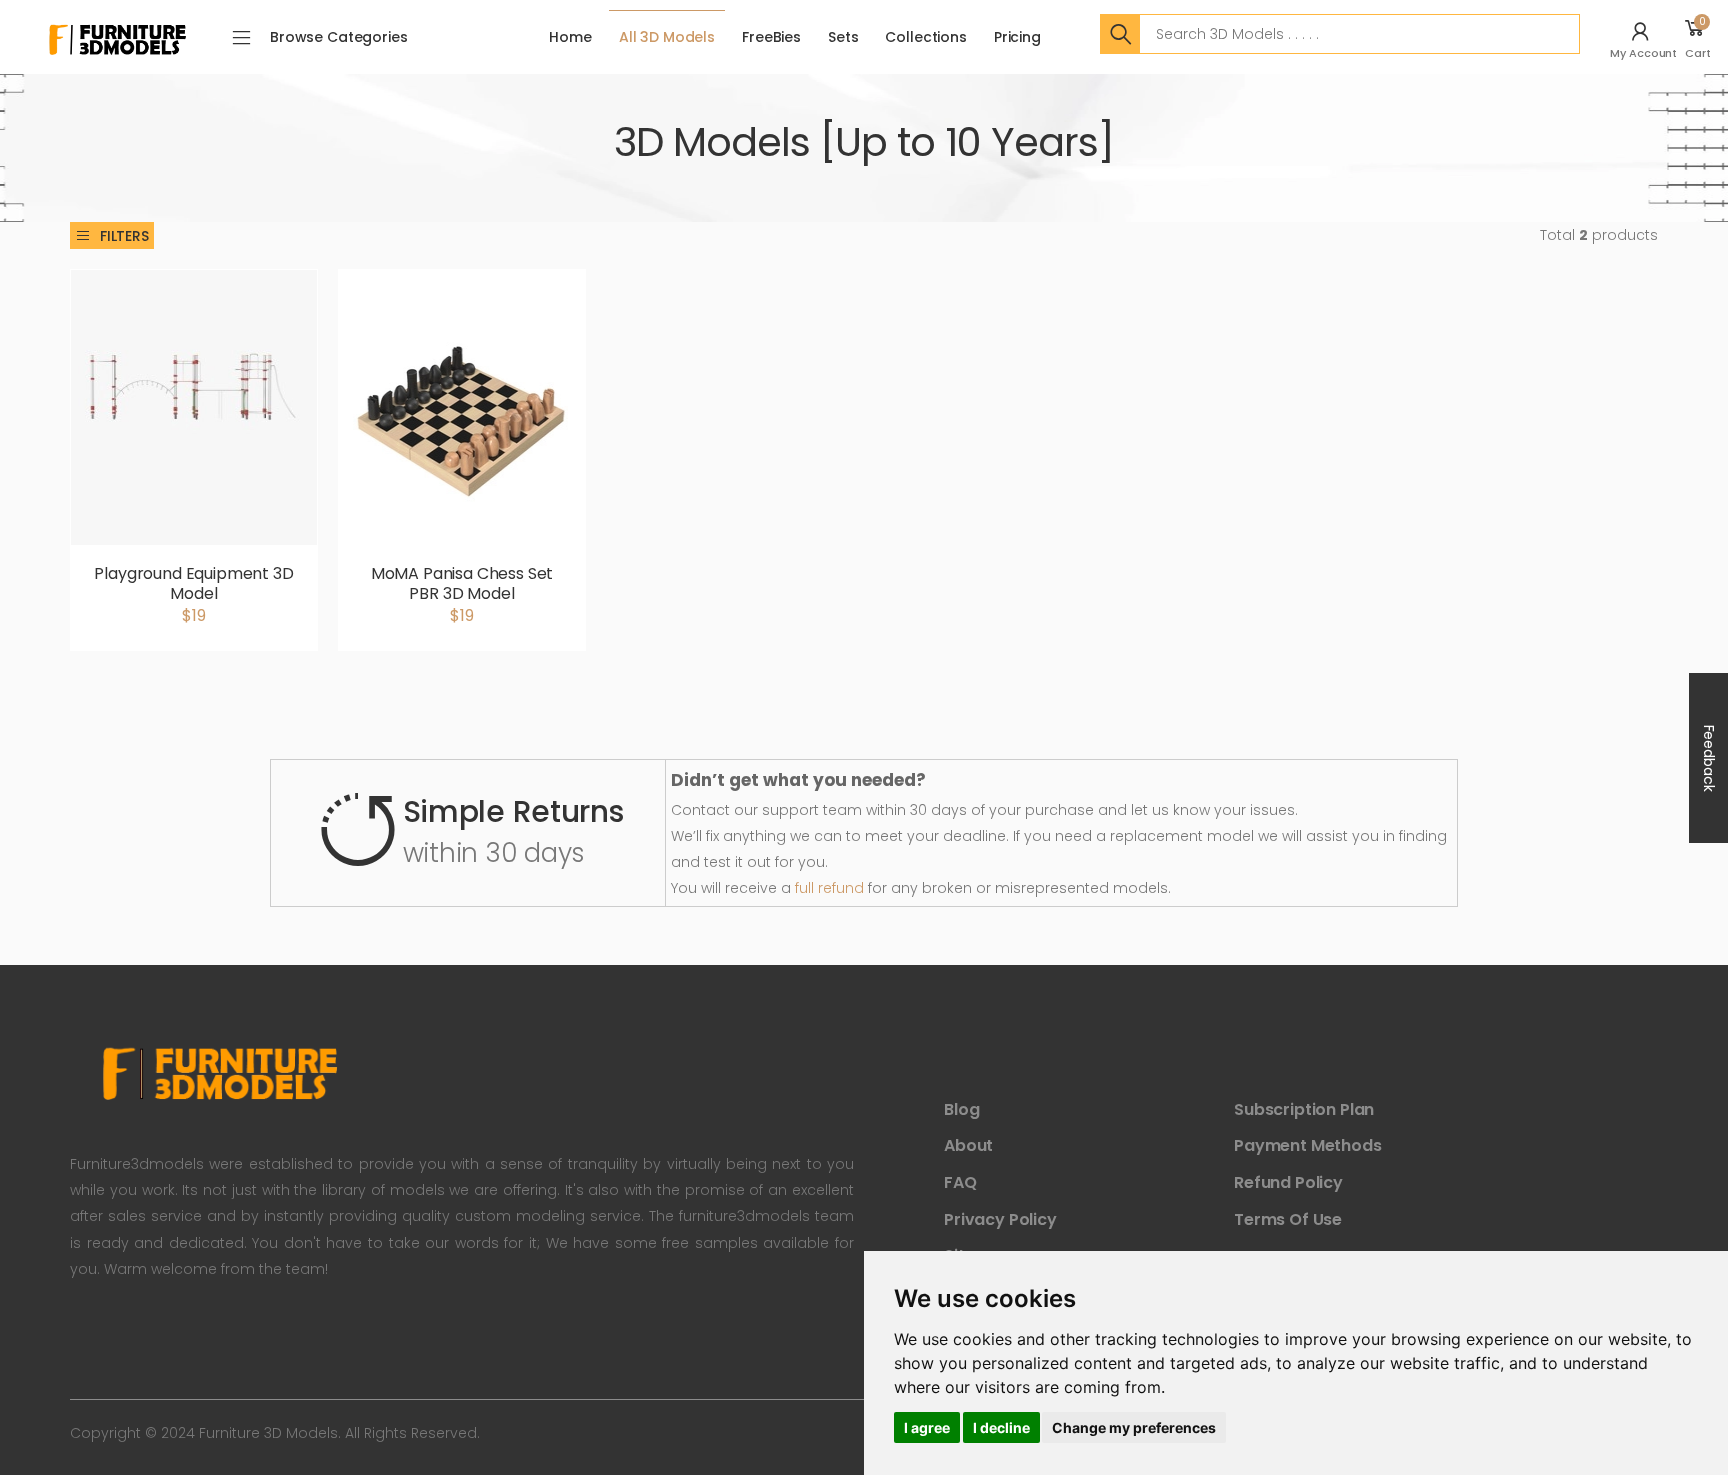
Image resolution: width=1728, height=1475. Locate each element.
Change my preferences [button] (1134, 1427)
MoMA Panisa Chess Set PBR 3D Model (462, 583)
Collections (925, 37)
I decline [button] (1001, 1427)
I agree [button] (927, 1427)
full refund (829, 888)
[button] (1646, 37)
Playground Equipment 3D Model (193, 583)
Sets (843, 37)
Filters (124, 236)
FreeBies (771, 37)
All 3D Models (667, 37)
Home (570, 37)
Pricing (1017, 37)
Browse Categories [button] (339, 37)
